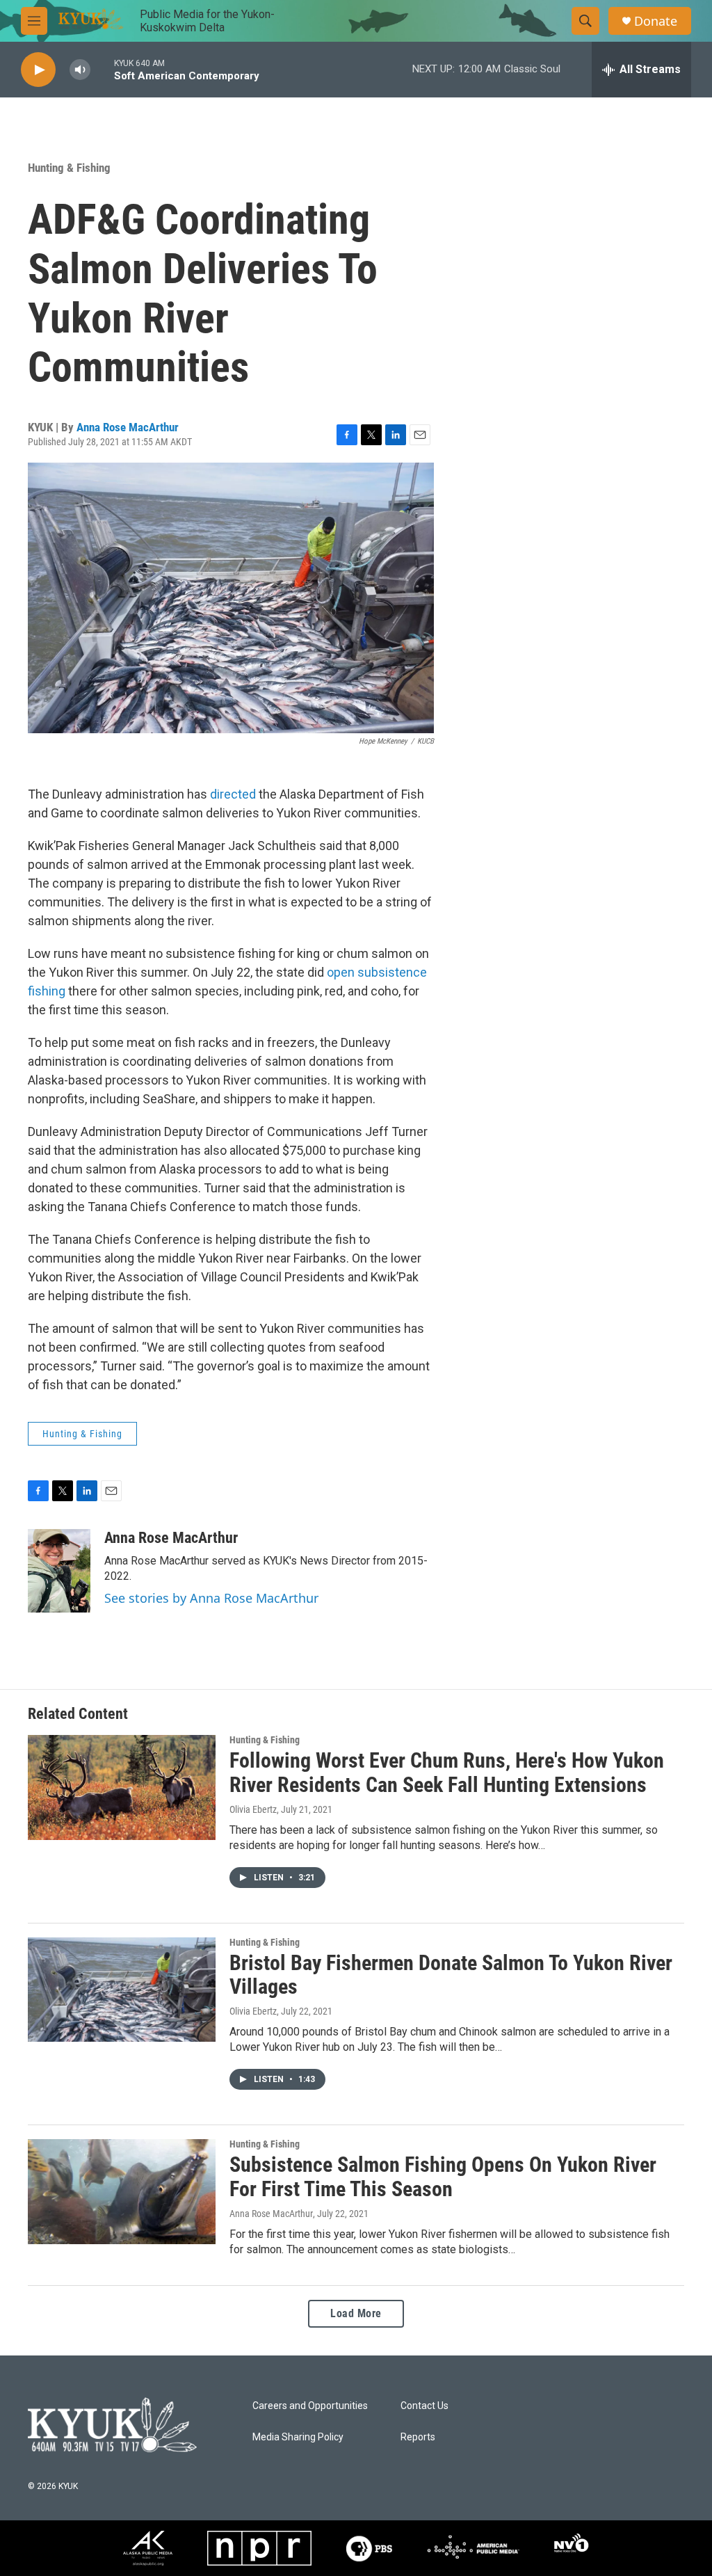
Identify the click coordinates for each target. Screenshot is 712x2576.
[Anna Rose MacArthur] (59, 1571)
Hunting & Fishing (69, 168)
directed (233, 794)
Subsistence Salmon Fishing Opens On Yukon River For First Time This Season (443, 2177)
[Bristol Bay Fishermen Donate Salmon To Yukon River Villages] (122, 1990)
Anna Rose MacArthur (128, 427)
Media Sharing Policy (298, 2437)
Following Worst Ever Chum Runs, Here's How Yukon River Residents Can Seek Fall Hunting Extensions (447, 1773)
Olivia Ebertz (253, 1809)
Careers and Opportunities (310, 2406)
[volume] (80, 70)
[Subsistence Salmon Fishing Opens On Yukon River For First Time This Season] (122, 2191)
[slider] (102, 69)
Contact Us (424, 2406)
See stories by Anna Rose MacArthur (211, 1598)
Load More (356, 2313)
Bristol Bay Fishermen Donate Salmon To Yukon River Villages (451, 1975)
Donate (656, 21)
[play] (38, 70)
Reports (418, 2437)
